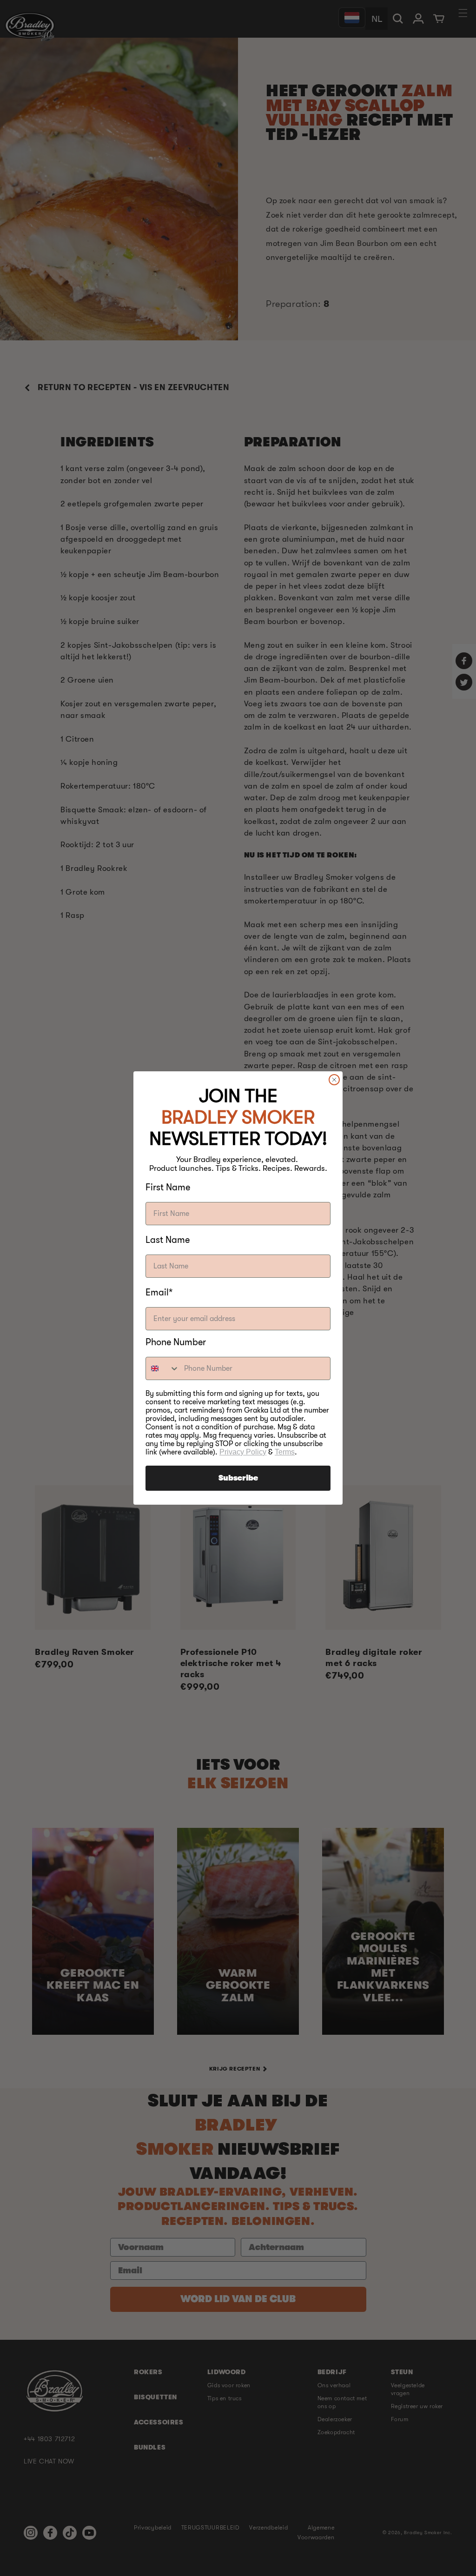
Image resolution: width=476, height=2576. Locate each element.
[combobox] (163, 1368)
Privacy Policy (243, 1452)
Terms (285, 1452)
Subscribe (238, 1478)
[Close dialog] (334, 1080)
